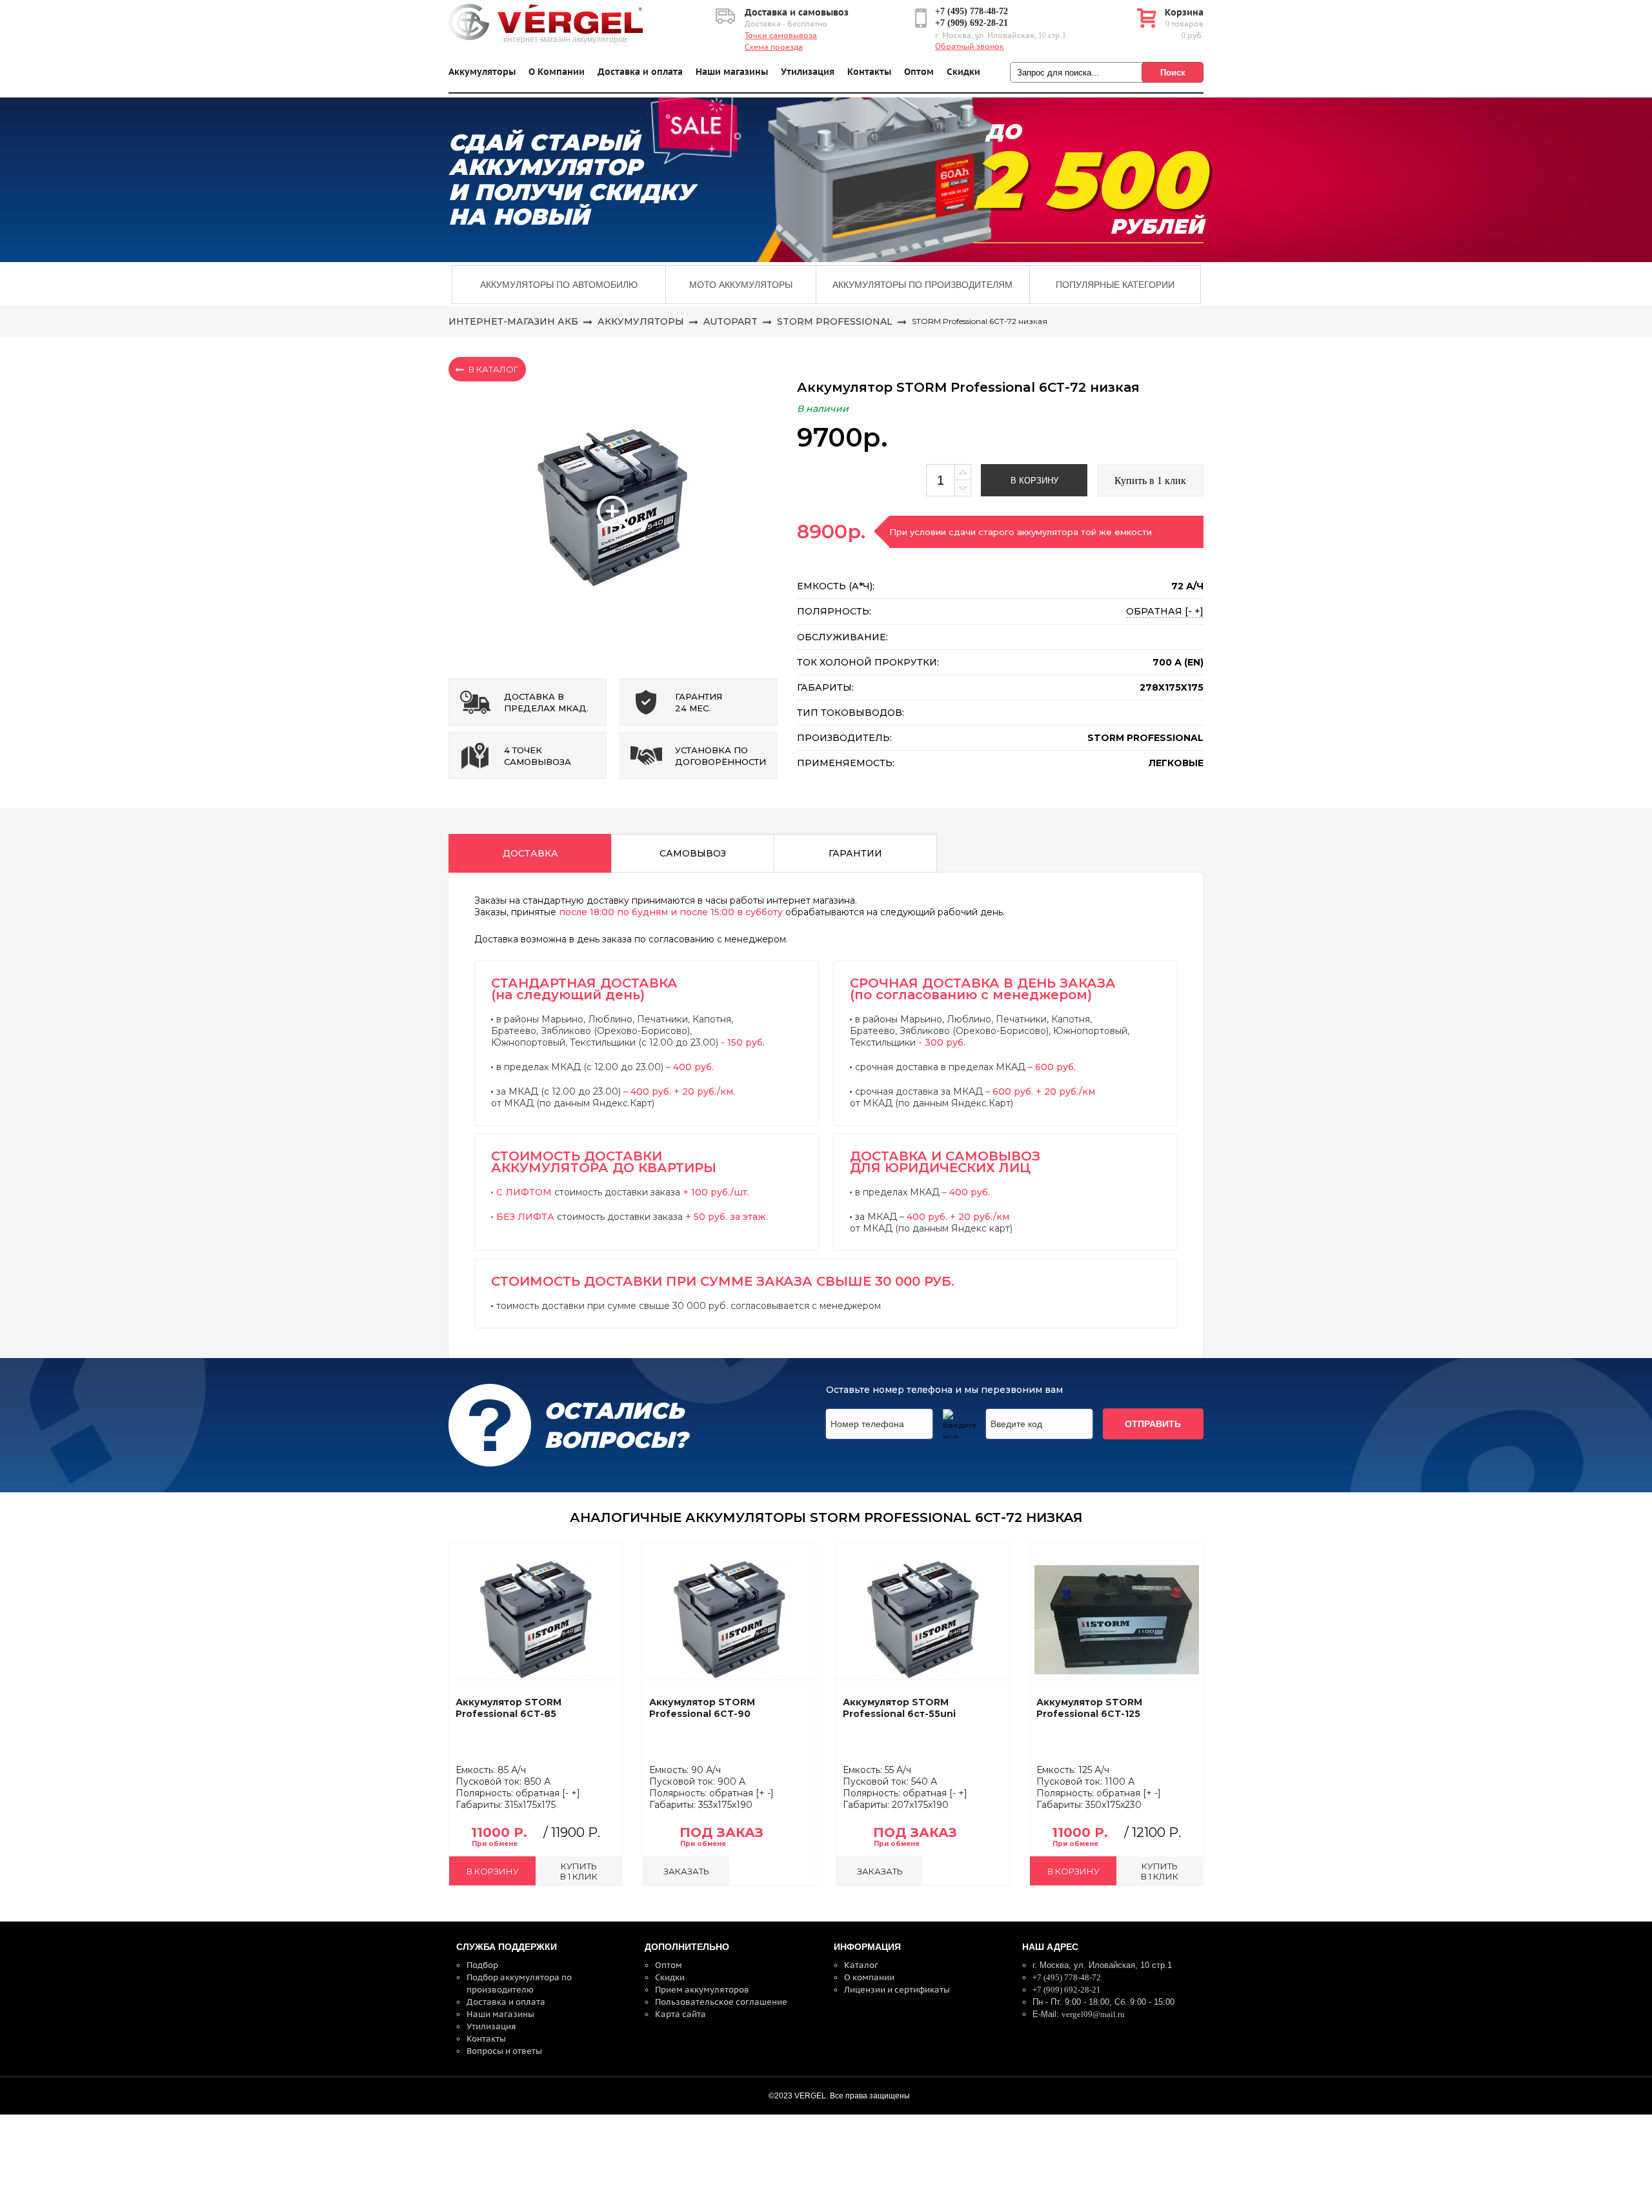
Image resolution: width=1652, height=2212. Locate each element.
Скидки (963, 72)
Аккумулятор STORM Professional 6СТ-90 (702, 1708)
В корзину (1034, 481)
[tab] (559, 285)
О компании (869, 1977)
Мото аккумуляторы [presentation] (741, 285)
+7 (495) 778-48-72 (972, 11)
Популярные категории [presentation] (1115, 285)
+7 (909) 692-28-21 (972, 23)
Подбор (482, 1965)
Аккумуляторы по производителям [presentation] (922, 285)
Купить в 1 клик (1150, 481)
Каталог (861, 1965)
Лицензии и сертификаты (897, 1990)
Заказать (686, 1871)
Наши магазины (732, 72)
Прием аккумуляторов (702, 1990)
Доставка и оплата (640, 72)
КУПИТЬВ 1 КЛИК (579, 1871)
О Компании (557, 72)
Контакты (869, 72)
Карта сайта (680, 2014)
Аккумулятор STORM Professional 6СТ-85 (509, 1708)
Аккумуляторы (482, 72)
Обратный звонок (970, 46)
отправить (1153, 1424)
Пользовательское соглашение (721, 2002)
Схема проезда (774, 47)
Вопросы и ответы (504, 2051)
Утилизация (808, 72)
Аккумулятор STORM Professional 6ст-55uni (899, 1708)
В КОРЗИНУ (493, 1871)
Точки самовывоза (781, 36)
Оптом (919, 72)
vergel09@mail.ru (1093, 2014)
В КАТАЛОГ (493, 369)
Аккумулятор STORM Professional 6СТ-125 (1089, 1708)
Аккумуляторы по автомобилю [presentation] (559, 285)
